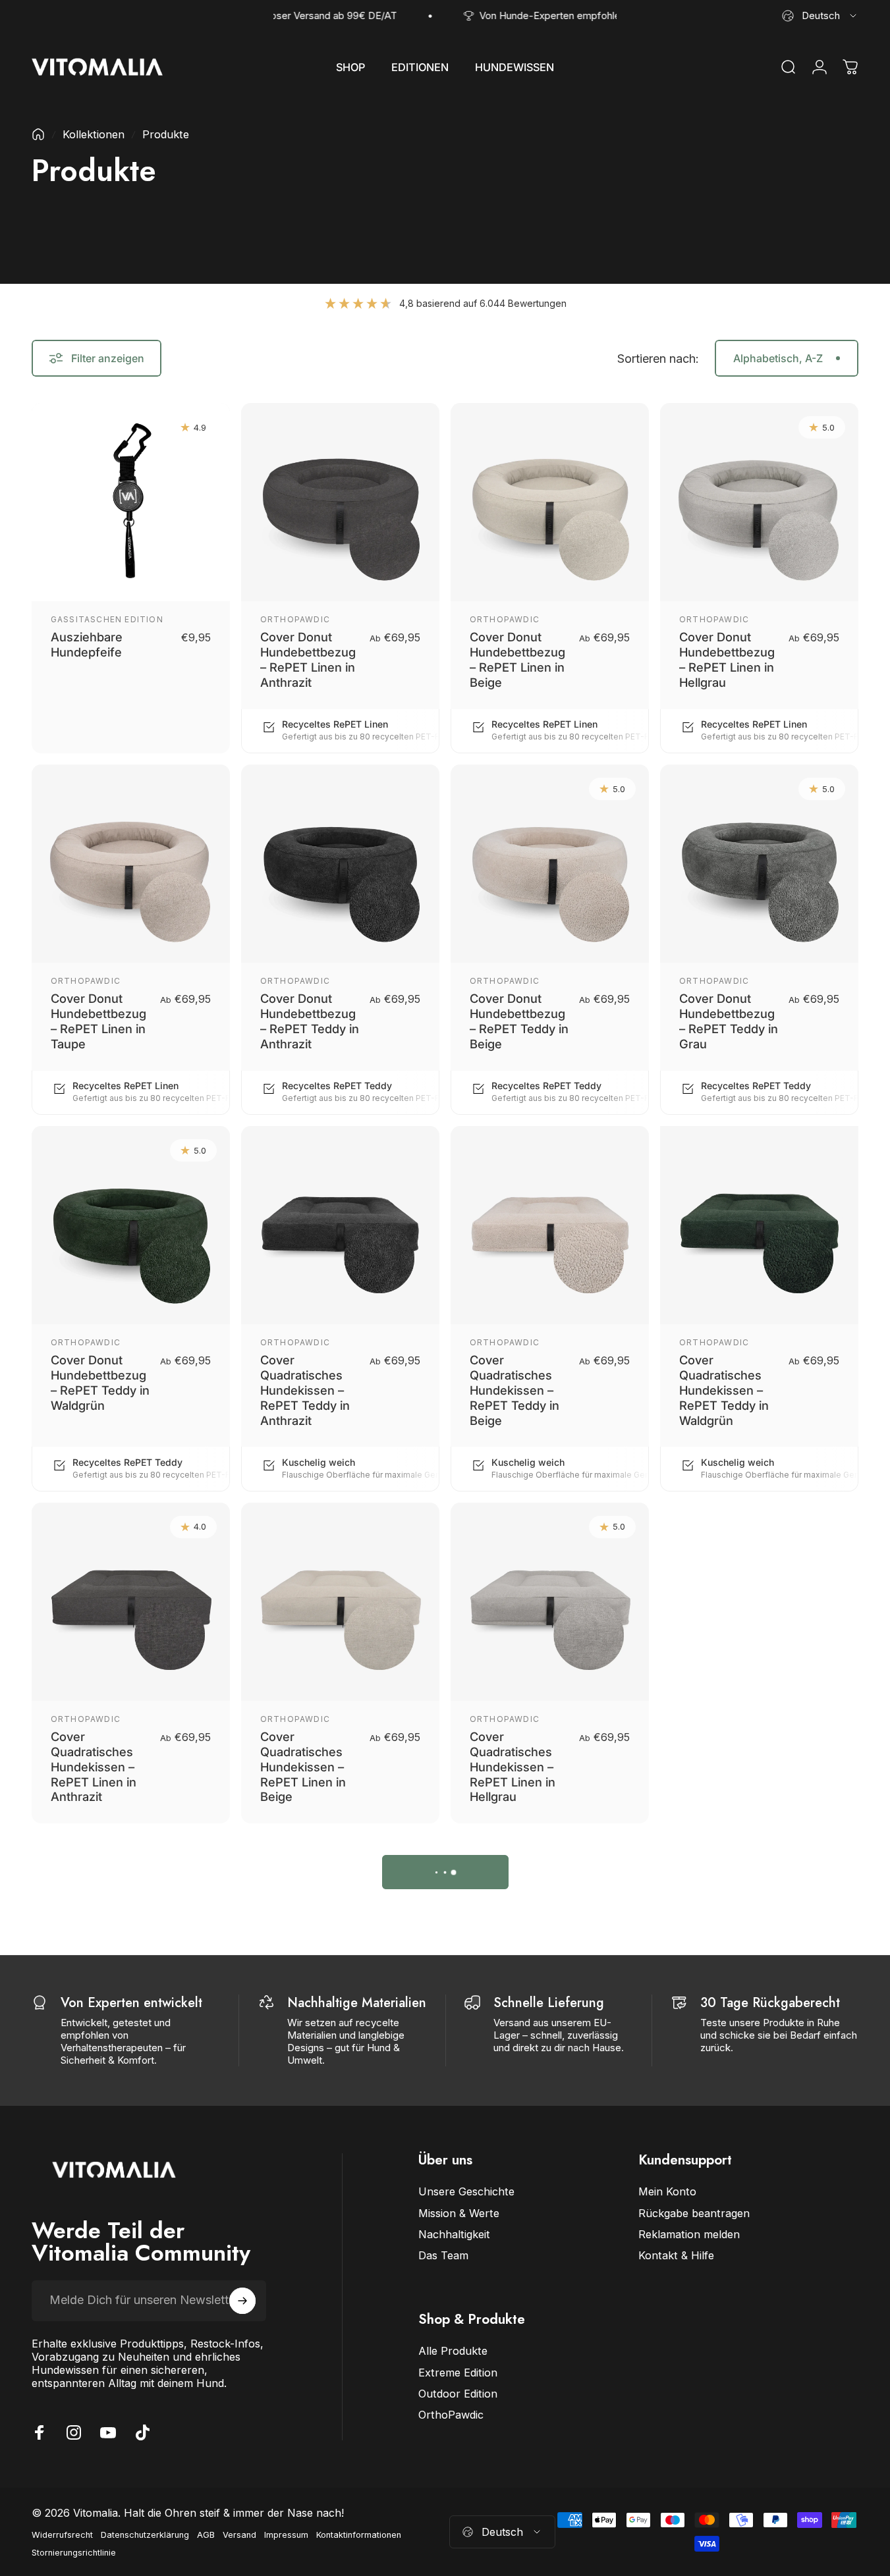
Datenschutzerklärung (145, 2535)
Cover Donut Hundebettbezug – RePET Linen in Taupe (98, 1021)
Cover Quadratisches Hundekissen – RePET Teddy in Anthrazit (305, 1390)
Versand (239, 2535)
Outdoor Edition (458, 2394)
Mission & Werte (459, 2213)
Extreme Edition (458, 2373)
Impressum (286, 2535)
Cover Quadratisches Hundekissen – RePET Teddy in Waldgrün (724, 1390)
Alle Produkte (453, 2351)
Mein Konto (667, 2191)
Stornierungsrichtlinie (74, 2553)
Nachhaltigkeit (454, 2234)
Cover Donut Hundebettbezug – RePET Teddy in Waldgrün (100, 1382)
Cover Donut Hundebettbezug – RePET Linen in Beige (517, 659)
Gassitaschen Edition (107, 619)
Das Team (443, 2255)
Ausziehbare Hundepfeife (87, 644)
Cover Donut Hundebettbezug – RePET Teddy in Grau (729, 1021)
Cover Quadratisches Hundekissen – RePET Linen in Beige (303, 1766)
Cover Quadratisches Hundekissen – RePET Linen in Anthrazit (94, 1766)
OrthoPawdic (295, 619)
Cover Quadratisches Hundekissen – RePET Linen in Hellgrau (513, 1766)
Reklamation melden (689, 2234)
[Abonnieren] (242, 2301)
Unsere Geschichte (466, 2191)
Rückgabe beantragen (694, 2213)
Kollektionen (94, 134)
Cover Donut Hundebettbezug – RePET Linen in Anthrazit (308, 659)
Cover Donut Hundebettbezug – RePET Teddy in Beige (519, 1021)
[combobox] (820, 16)
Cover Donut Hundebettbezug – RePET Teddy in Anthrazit (310, 1021)
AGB (206, 2535)
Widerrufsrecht (62, 2535)
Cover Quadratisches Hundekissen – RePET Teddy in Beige (515, 1390)
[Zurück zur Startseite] (38, 134)
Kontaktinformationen (359, 2535)
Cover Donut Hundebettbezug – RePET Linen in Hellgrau (727, 659)
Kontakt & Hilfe (676, 2255)
